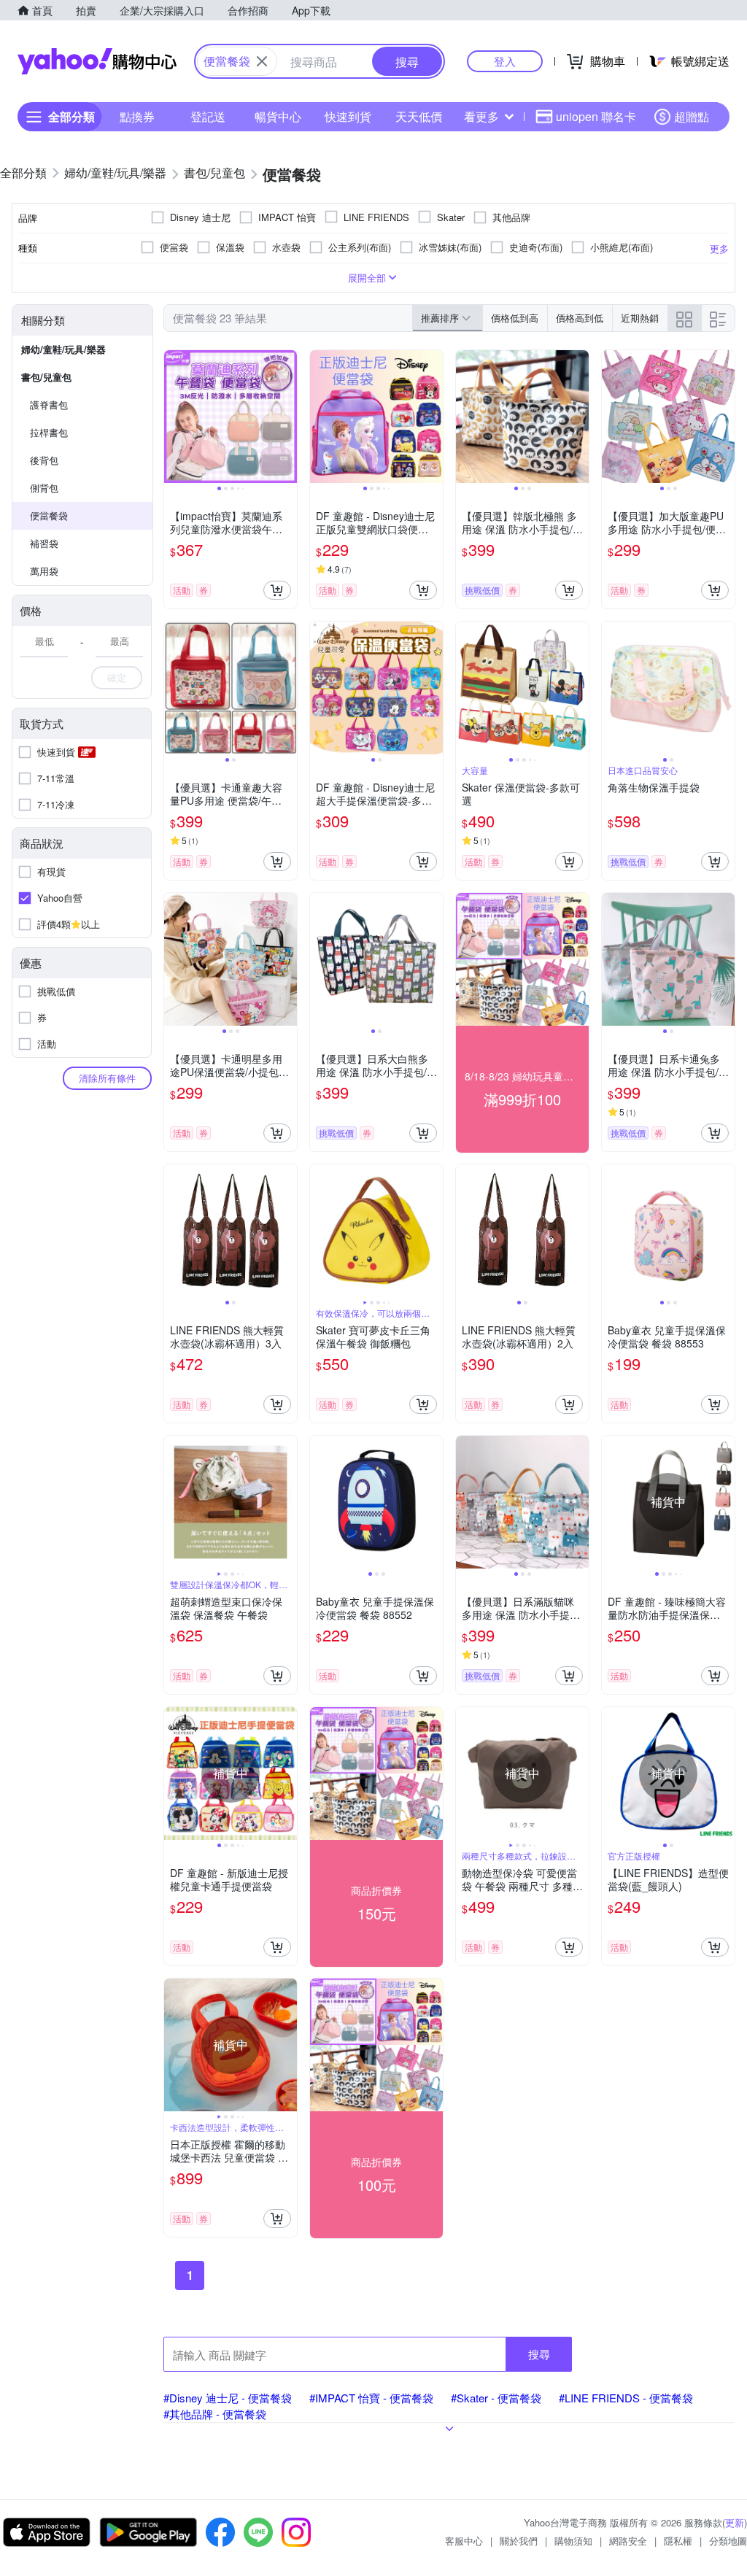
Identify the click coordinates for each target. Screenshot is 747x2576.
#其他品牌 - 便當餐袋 (215, 2414)
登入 (505, 61)
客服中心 (464, 2541)
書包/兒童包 (46, 377)
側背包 (44, 488)
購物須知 (573, 2541)
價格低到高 (515, 318)
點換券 (137, 116)
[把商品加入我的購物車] (277, 590)
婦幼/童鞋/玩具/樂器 (63, 349)
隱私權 (678, 2541)
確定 (117, 677)
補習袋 (44, 543)
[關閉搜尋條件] (262, 61)
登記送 (208, 116)
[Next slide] (287, 417)
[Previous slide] (174, 417)
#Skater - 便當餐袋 (496, 2398)
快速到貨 (348, 116)
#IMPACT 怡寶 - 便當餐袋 (371, 2398)
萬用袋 (44, 571)
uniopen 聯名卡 (596, 116)
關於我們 (519, 2541)
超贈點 (692, 116)
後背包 (44, 460)
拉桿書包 (49, 432)
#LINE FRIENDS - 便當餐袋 (626, 2398)
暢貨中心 (278, 116)
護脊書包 (49, 405)
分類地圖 (728, 2541)
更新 (735, 2522)
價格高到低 (580, 318)
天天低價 (419, 116)
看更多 (481, 116)
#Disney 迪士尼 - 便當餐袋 (228, 2398)
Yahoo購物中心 (97, 61)
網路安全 (628, 2541)
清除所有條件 (107, 1078)
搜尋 (539, 2354)
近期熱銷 (640, 318)
